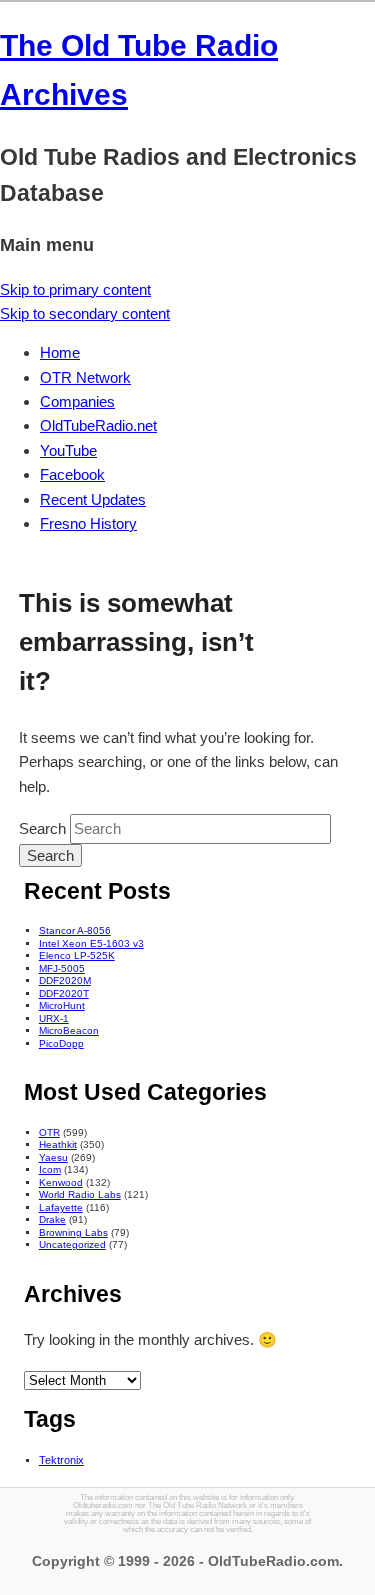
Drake (52, 1219)
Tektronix (61, 1460)
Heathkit (58, 1144)
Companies (77, 401)
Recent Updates (93, 499)
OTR (49, 1132)
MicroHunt (62, 1005)
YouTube (68, 450)
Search (42, 828)
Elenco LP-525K (77, 955)
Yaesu (53, 1157)
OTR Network (85, 377)
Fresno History (88, 523)
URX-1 (54, 1018)
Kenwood (61, 1182)
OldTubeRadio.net (98, 425)
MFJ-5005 (62, 968)
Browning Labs (73, 1232)
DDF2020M (65, 980)
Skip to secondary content (85, 313)
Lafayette (61, 1207)
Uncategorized (72, 1244)
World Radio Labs (80, 1194)
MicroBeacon (69, 1030)
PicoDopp (61, 1043)
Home (60, 352)
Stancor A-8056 (75, 930)
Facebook (72, 474)
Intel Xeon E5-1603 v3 (91, 943)
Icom (50, 1169)
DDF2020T (64, 993)
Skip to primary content (75, 289)
